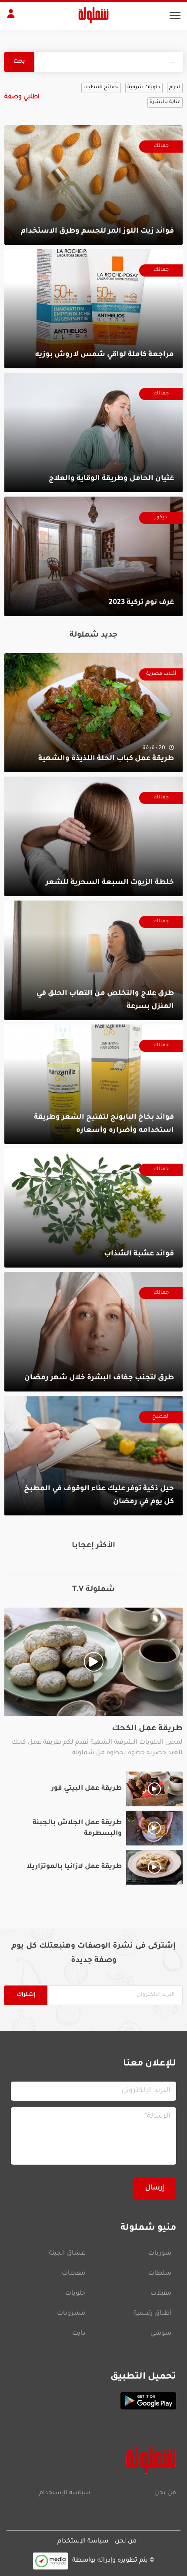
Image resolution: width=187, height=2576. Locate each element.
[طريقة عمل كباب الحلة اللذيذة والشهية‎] (93, 713)
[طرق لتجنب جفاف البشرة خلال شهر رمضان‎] (93, 1332)
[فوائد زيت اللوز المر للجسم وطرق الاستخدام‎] (93, 185)
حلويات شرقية (144, 88)
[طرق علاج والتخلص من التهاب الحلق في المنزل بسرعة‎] (93, 960)
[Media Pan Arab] (50, 2561)
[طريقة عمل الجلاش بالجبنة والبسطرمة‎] (93, 1828)
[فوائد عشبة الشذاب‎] (93, 1208)
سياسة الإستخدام (65, 2493)
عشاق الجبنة (67, 2254)
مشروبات (71, 2314)
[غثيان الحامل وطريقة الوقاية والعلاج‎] (93, 432)
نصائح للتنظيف (101, 88)
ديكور (161, 518)
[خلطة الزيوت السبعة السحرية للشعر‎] (93, 836)
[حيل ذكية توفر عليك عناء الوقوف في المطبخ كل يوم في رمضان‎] (93, 1456)
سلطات (160, 2274)
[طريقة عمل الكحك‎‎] (93, 1683)
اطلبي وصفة (22, 97)
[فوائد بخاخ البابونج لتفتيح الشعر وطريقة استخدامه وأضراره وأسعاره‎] (93, 1084)
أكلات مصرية (161, 674)
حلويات (75, 2294)
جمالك (161, 146)
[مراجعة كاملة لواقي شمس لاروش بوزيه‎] (93, 309)
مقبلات (161, 2294)
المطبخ (161, 1417)
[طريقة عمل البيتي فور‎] (93, 1789)
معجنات (73, 2274)
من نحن (165, 2493)
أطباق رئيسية (152, 2314)
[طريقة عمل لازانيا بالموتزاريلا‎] (93, 1867)
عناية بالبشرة (165, 102)
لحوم (175, 88)
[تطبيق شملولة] (93, 2401)
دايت (79, 2334)
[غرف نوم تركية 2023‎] (93, 556)
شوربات (160, 2254)
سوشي (161, 2334)
